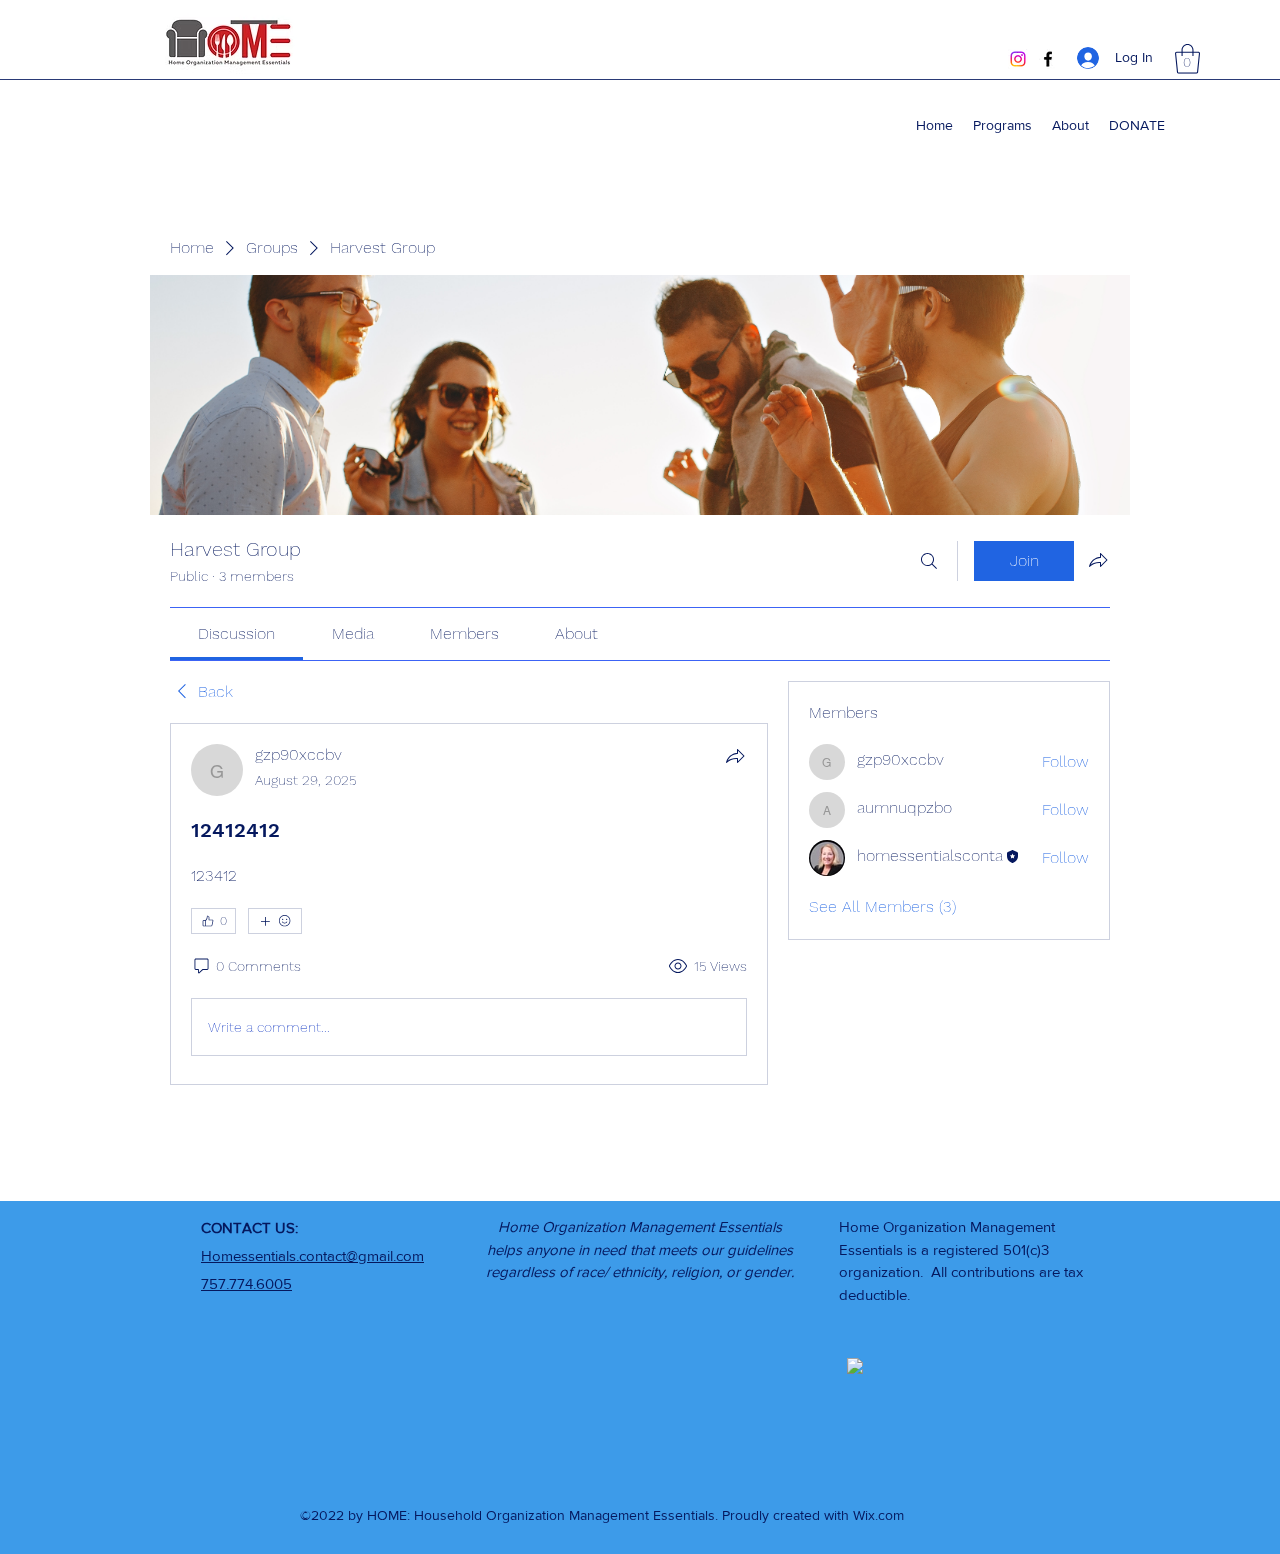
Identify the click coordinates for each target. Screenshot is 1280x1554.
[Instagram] (1018, 59)
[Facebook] (1048, 59)
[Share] (735, 756)
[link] (236, 633)
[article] (469, 904)
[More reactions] (275, 921)
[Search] (929, 561)
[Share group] (1098, 560)
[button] (1187, 59)
